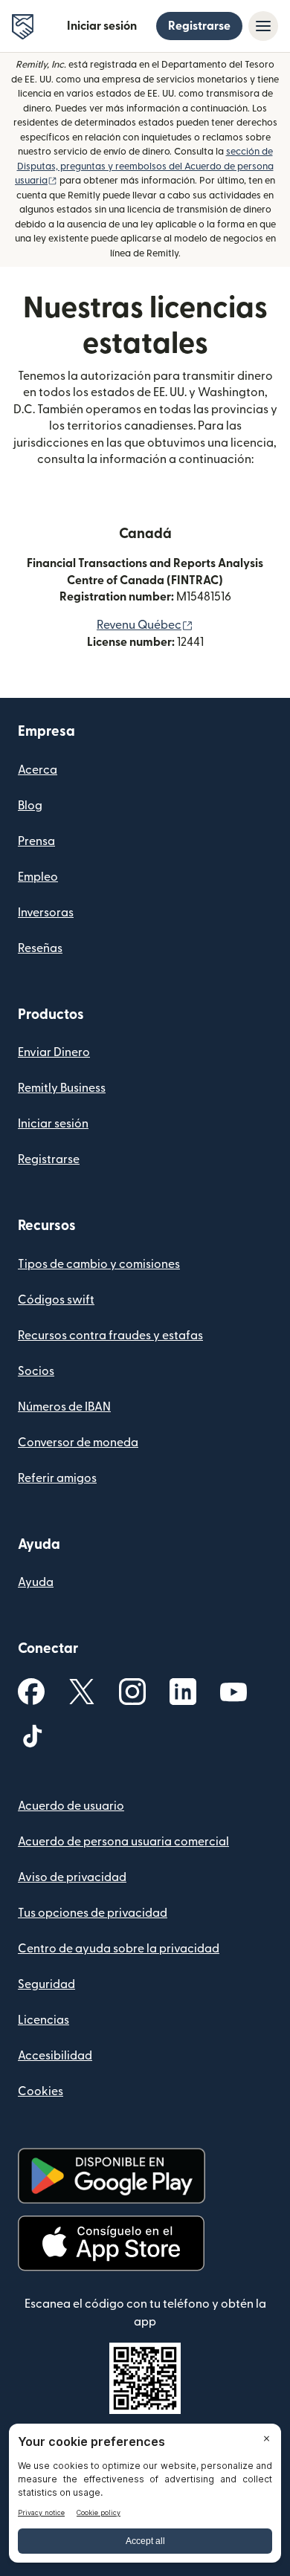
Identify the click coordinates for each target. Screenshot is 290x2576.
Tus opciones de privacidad (93, 1913)
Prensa (36, 841)
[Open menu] (263, 26)
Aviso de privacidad (72, 1877)
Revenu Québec (145, 625)
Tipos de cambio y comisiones (99, 1264)
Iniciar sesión (102, 26)
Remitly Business (62, 1088)
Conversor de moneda (78, 1443)
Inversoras (46, 913)
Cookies (41, 2091)
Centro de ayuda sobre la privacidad (119, 1949)
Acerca (38, 770)
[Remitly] (23, 27)
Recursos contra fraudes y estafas (110, 1336)
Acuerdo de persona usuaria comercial (123, 1842)
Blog (30, 806)
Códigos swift (56, 1300)
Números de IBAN (64, 1407)
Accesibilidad (55, 2056)
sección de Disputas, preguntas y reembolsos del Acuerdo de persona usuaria (144, 166)
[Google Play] (112, 2176)
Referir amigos (57, 1478)
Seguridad (46, 1984)
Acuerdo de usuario (71, 1806)
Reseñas (40, 948)
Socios (36, 1371)
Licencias (43, 2020)
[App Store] (111, 2243)
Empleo (38, 877)
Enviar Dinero (54, 1052)
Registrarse (199, 26)
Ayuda (36, 1582)
